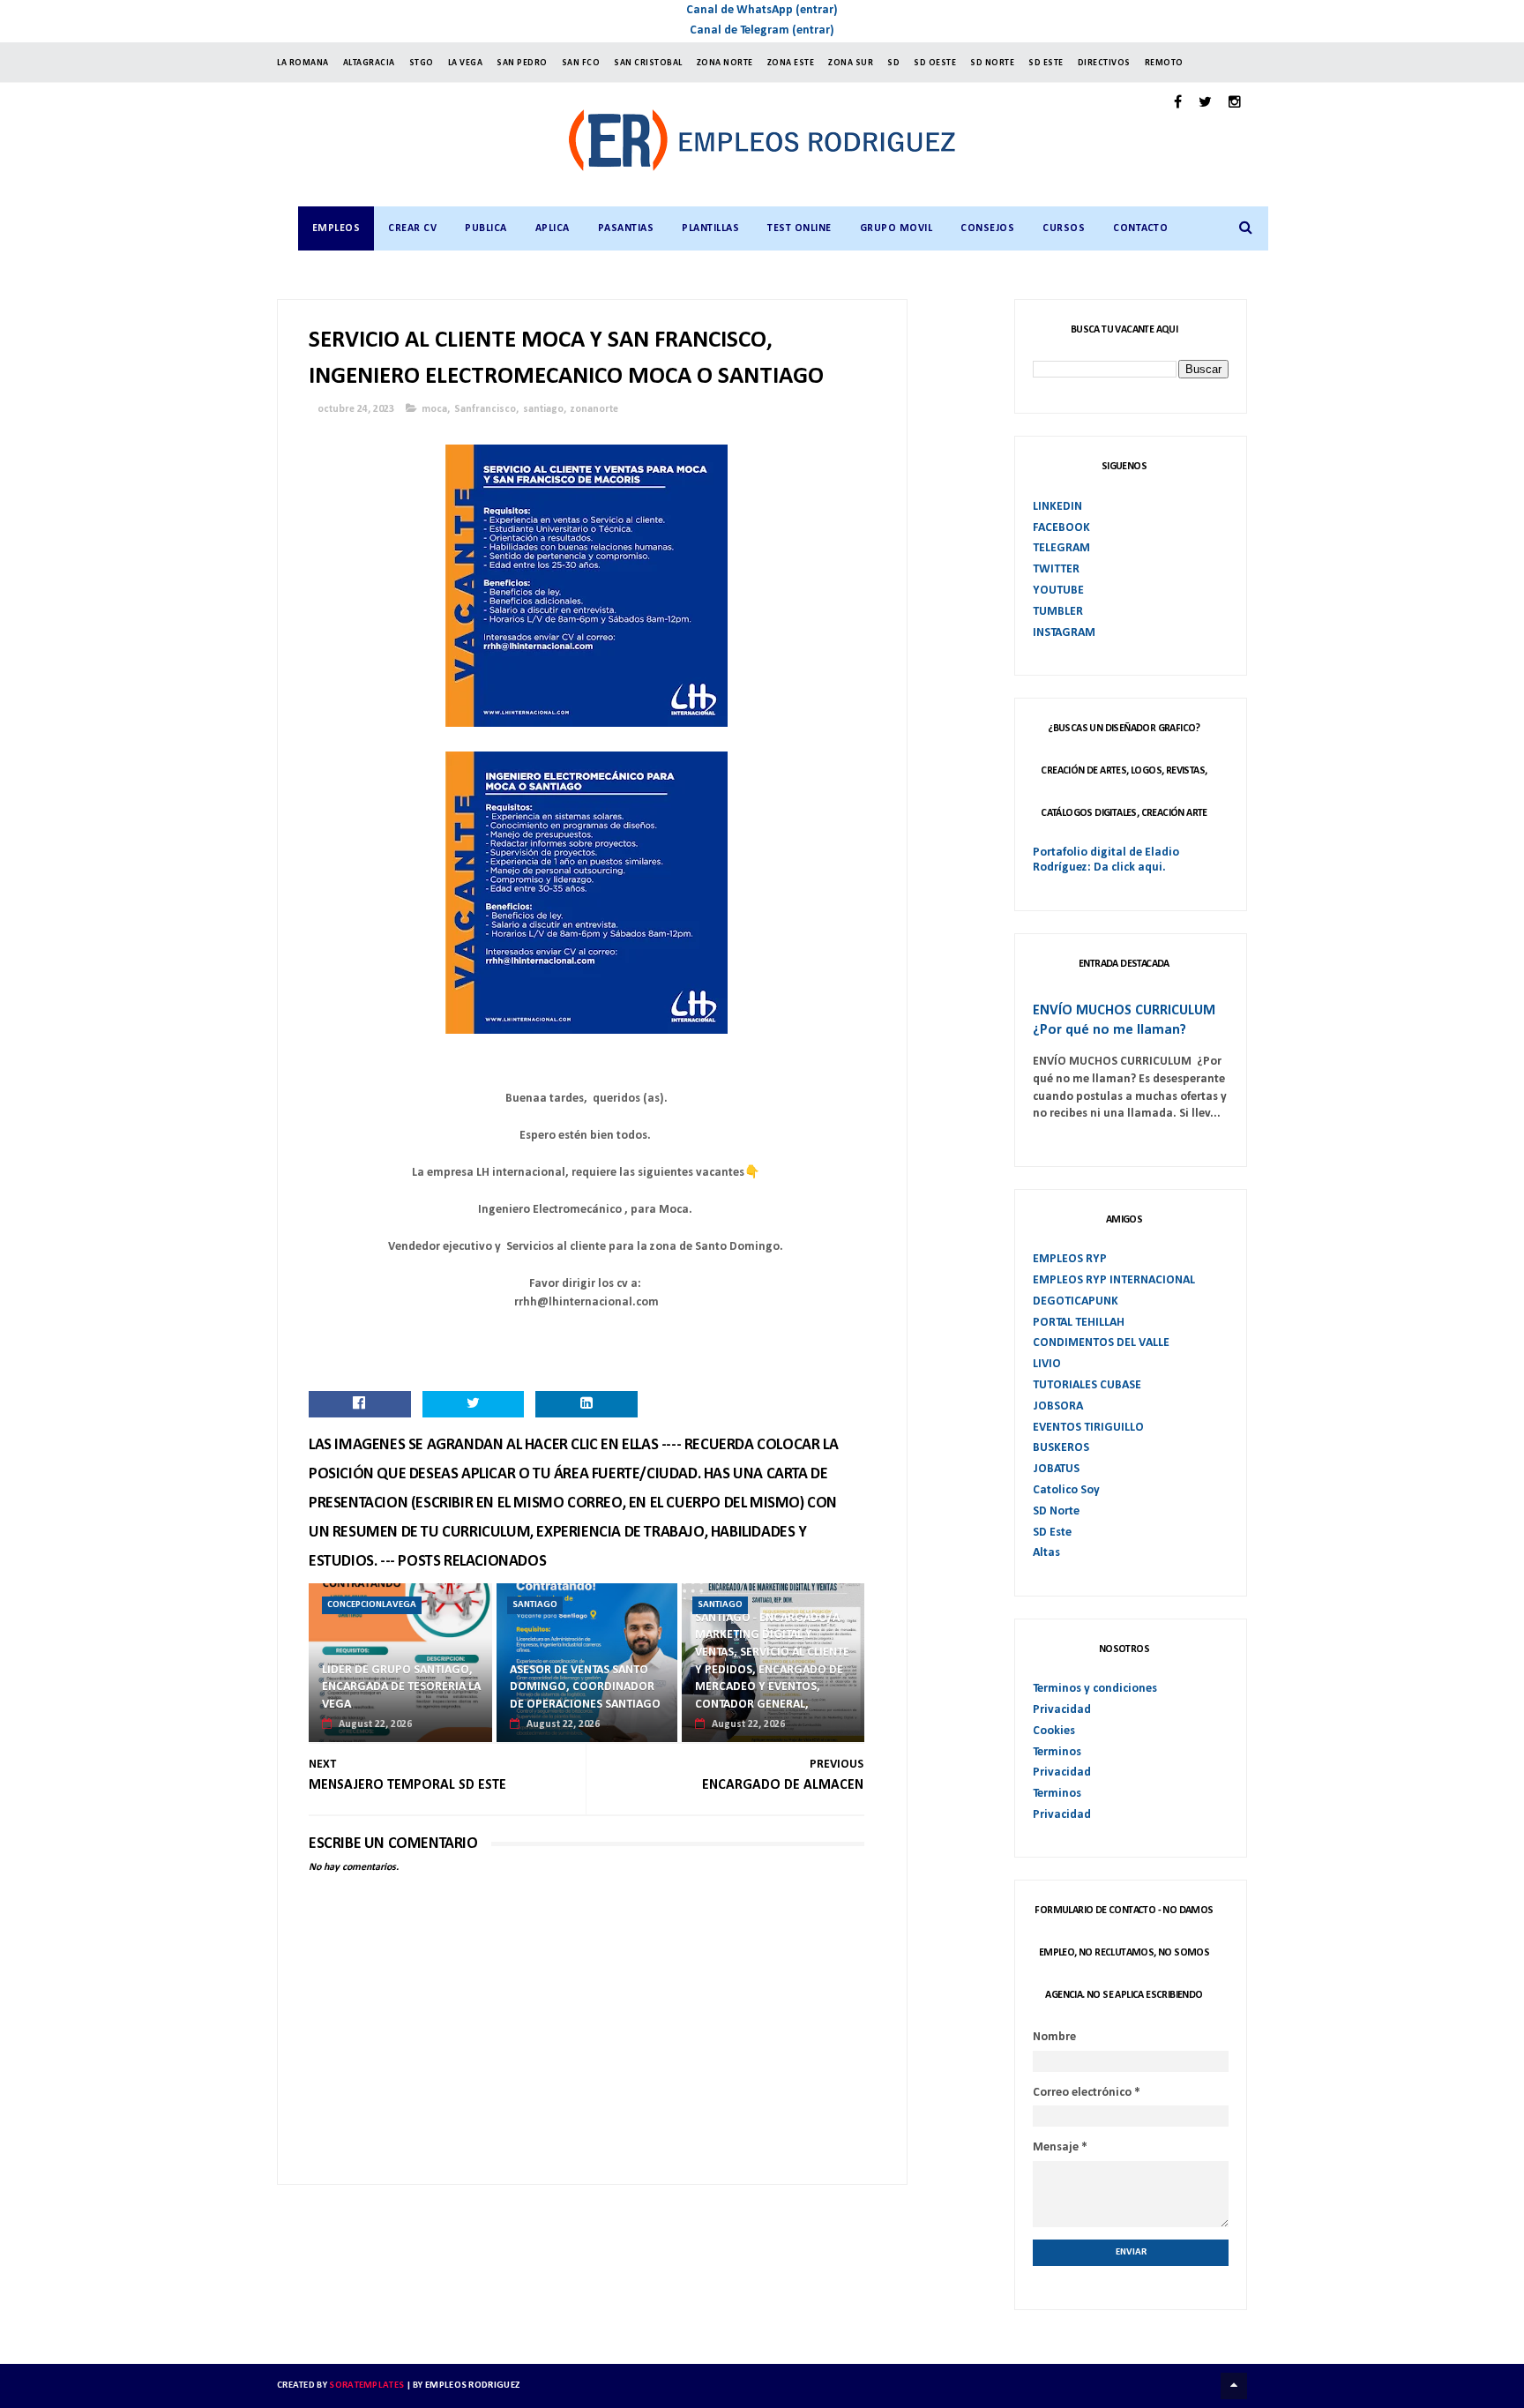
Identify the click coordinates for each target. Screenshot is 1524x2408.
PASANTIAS (626, 228)
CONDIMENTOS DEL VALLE (1101, 1343)
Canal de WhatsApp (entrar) (762, 10)
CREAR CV (412, 228)
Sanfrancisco (485, 409)
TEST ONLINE (799, 228)
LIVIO (1047, 1364)
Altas (1046, 1553)
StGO (422, 63)
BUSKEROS (1061, 1448)
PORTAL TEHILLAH (1079, 1323)
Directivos (1104, 63)
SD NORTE (992, 63)
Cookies (1054, 1731)
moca (434, 409)
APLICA (553, 228)
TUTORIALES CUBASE (1087, 1385)
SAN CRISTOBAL (648, 63)
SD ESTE (1046, 63)
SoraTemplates (366, 2386)
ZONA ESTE (791, 63)
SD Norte (1056, 1511)
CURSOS (1064, 228)
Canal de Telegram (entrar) (762, 30)
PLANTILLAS (710, 228)
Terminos (1057, 1752)
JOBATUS (1056, 1469)
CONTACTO (1140, 228)
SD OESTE (935, 63)
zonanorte (594, 409)
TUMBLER (1058, 612)
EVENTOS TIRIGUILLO (1088, 1428)
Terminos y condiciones (1095, 1689)
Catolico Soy (1066, 1490)
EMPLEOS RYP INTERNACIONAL (1114, 1280)
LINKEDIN (1057, 507)
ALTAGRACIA (369, 63)
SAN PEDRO (522, 63)
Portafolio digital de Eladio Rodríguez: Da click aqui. (1106, 860)
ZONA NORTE (725, 63)
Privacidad (1062, 1710)
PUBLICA (486, 228)
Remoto (1164, 63)
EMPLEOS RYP (1070, 1259)
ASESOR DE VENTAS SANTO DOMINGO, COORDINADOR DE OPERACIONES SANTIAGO (585, 1687)
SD (893, 63)
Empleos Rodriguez (472, 2386)
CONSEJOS (987, 228)
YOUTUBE (1058, 591)
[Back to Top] (1234, 2386)
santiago (543, 409)
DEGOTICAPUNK (1076, 1301)
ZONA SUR (851, 63)
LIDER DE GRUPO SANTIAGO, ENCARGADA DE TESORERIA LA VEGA (401, 1687)
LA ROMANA (303, 63)
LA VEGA (466, 63)
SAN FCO (581, 63)
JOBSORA (1058, 1406)
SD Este (1052, 1533)
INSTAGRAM (1064, 633)
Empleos (336, 228)
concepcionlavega (372, 1605)
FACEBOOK (1061, 528)
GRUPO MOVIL (896, 228)
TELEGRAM (1061, 548)
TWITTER (1056, 569)
